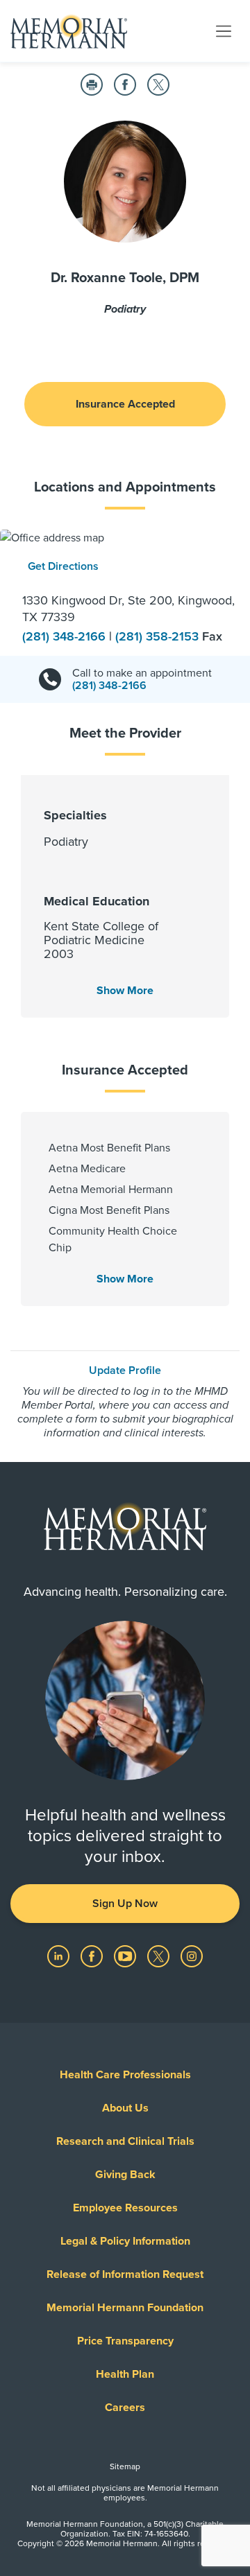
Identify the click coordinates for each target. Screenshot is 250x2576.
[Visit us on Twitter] (160, 1956)
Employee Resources (125, 2208)
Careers (125, 2408)
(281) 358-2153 (159, 636)
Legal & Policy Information (125, 2241)
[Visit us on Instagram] (192, 1956)
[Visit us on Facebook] (93, 1956)
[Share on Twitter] (158, 85)
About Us (125, 2108)
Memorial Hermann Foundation (125, 2308)
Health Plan (125, 2374)
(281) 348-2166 (66, 636)
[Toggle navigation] (224, 31)
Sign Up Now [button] (125, 1904)
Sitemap (125, 2466)
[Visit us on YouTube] (126, 1956)
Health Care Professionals (125, 2075)
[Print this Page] (92, 85)
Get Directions (63, 566)
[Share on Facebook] (125, 85)
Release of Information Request (125, 2274)
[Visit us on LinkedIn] (60, 1956)
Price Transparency (125, 2341)
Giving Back (125, 2175)
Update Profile (125, 1370)
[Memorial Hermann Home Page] (69, 31)
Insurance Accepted (125, 404)
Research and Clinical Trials (125, 2141)
